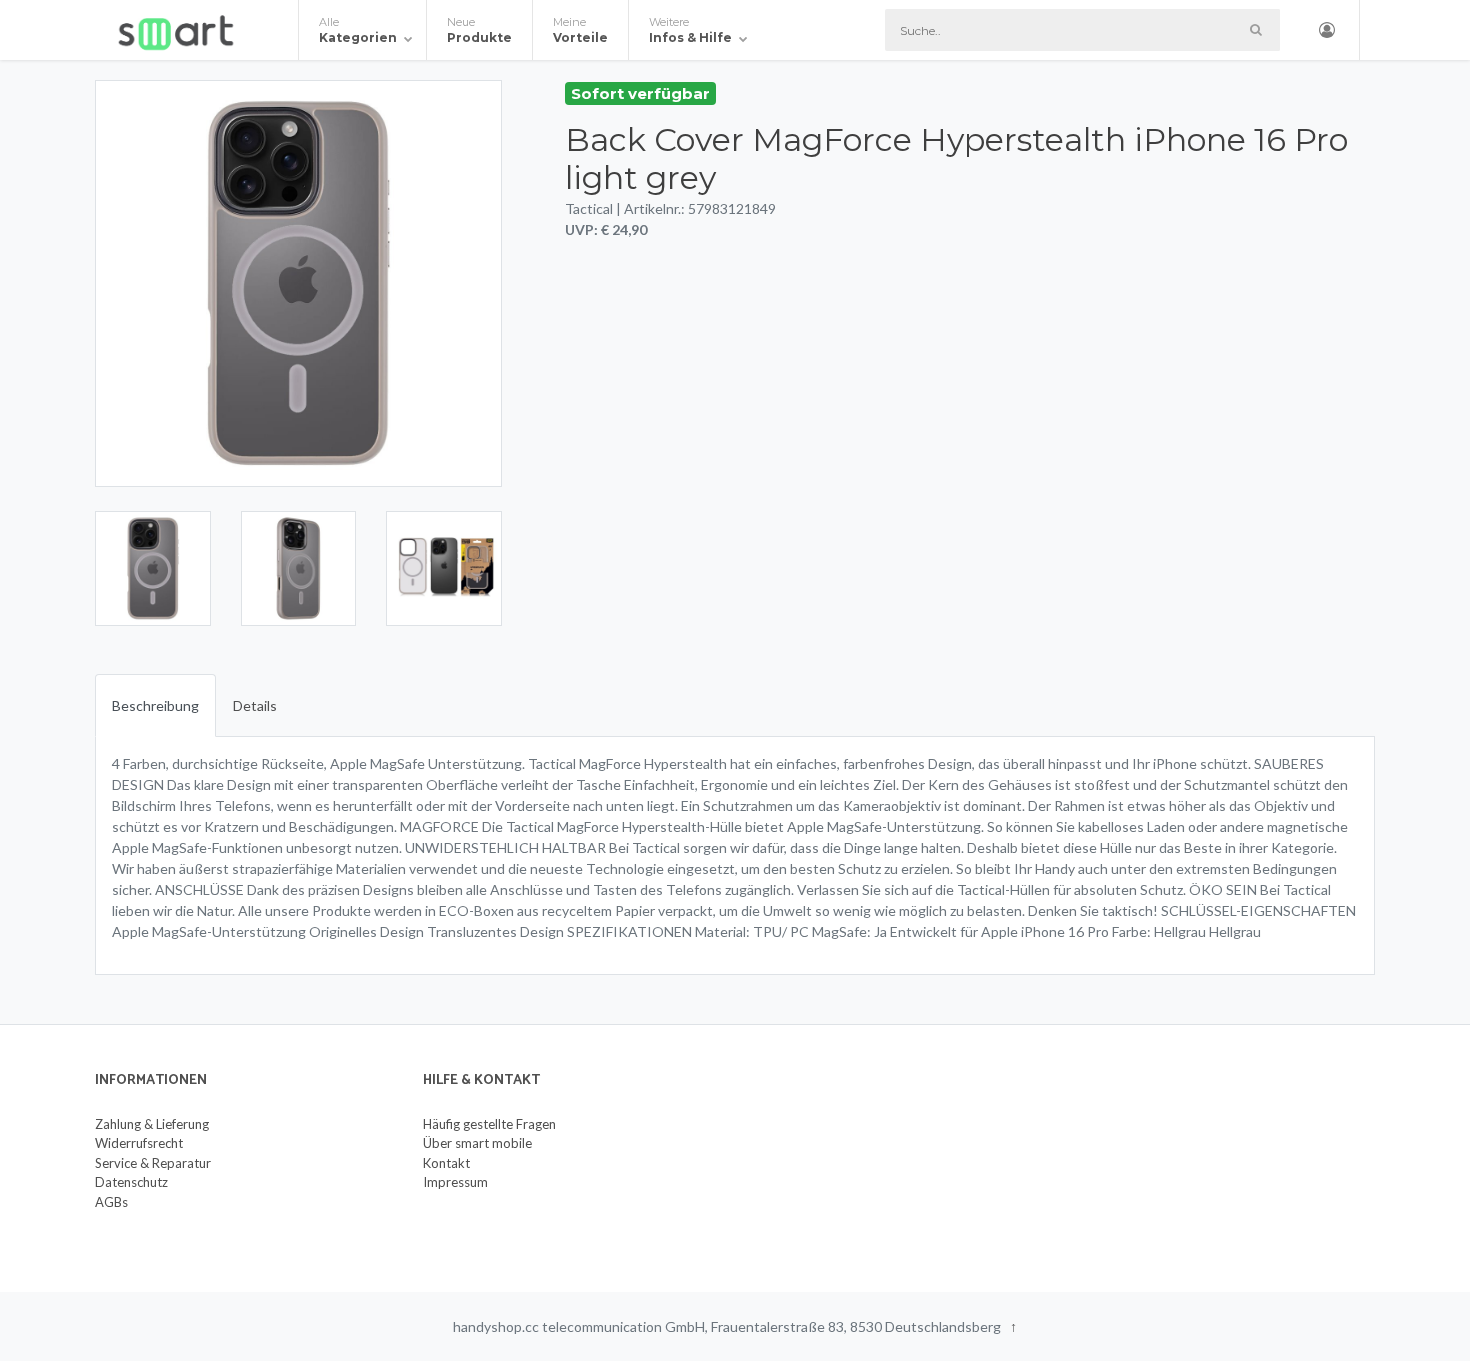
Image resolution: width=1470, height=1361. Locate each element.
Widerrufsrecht (139, 1143)
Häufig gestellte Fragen (489, 1124)
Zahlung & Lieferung (152, 1124)
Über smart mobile (477, 1143)
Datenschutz (131, 1182)
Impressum (455, 1182)
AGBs (111, 1202)
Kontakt (446, 1163)
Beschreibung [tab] (155, 705)
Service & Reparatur (153, 1163)
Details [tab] (255, 705)
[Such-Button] (1255, 30)
